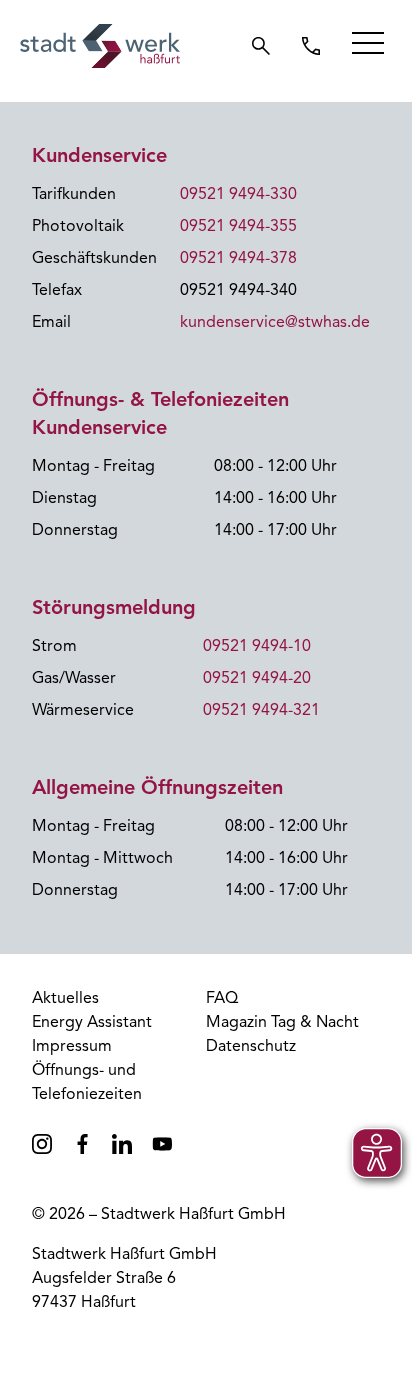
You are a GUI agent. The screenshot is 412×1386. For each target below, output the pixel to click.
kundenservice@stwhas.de (275, 322)
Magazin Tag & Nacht (282, 1022)
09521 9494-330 (238, 194)
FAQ (222, 998)
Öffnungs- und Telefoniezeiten (87, 1082)
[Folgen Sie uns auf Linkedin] (122, 1144)
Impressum (72, 1046)
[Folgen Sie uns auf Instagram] (42, 1144)
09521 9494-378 (238, 258)
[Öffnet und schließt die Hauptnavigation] (368, 43)
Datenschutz (251, 1046)
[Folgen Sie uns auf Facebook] (82, 1144)
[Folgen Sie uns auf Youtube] (162, 1144)
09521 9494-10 (257, 646)
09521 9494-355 (238, 226)
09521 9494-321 (261, 710)
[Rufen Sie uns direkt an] (311, 46)
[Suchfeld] (261, 46)
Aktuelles (65, 998)
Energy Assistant (92, 1022)
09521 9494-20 (257, 678)
